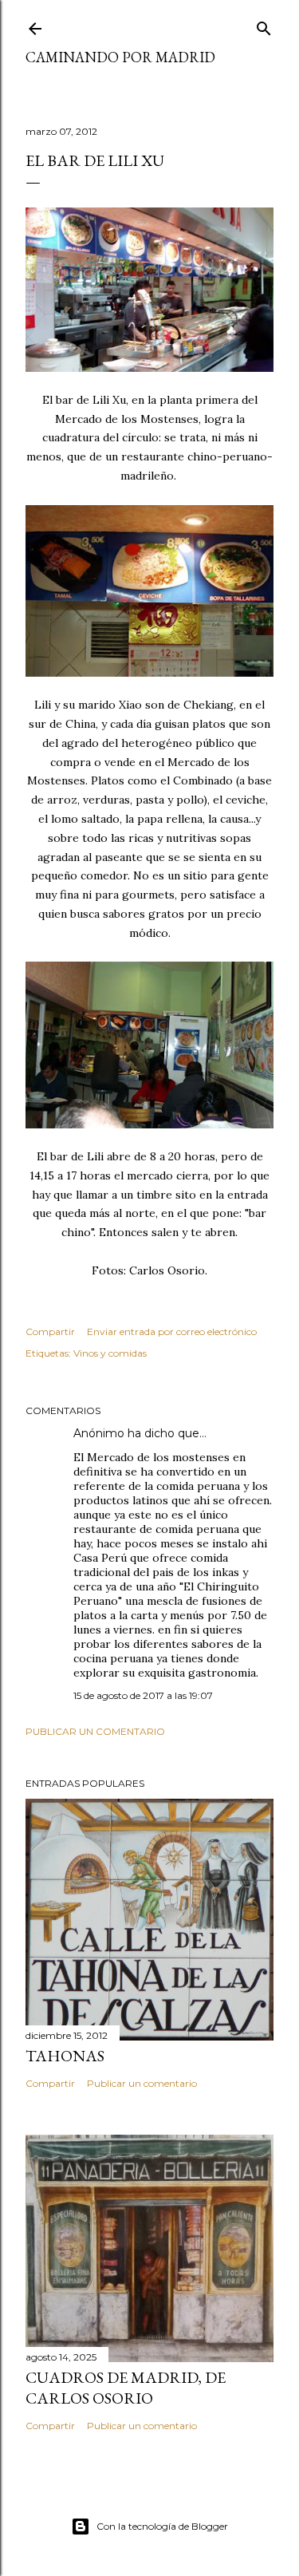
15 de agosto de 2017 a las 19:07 (143, 1695)
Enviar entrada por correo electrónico (172, 1331)
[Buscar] (264, 25)
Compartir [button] (50, 1331)
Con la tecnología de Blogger (162, 2526)
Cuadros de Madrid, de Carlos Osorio (126, 2388)
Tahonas (65, 2056)
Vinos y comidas (110, 1353)
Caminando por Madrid (120, 57)
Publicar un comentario (95, 1731)
